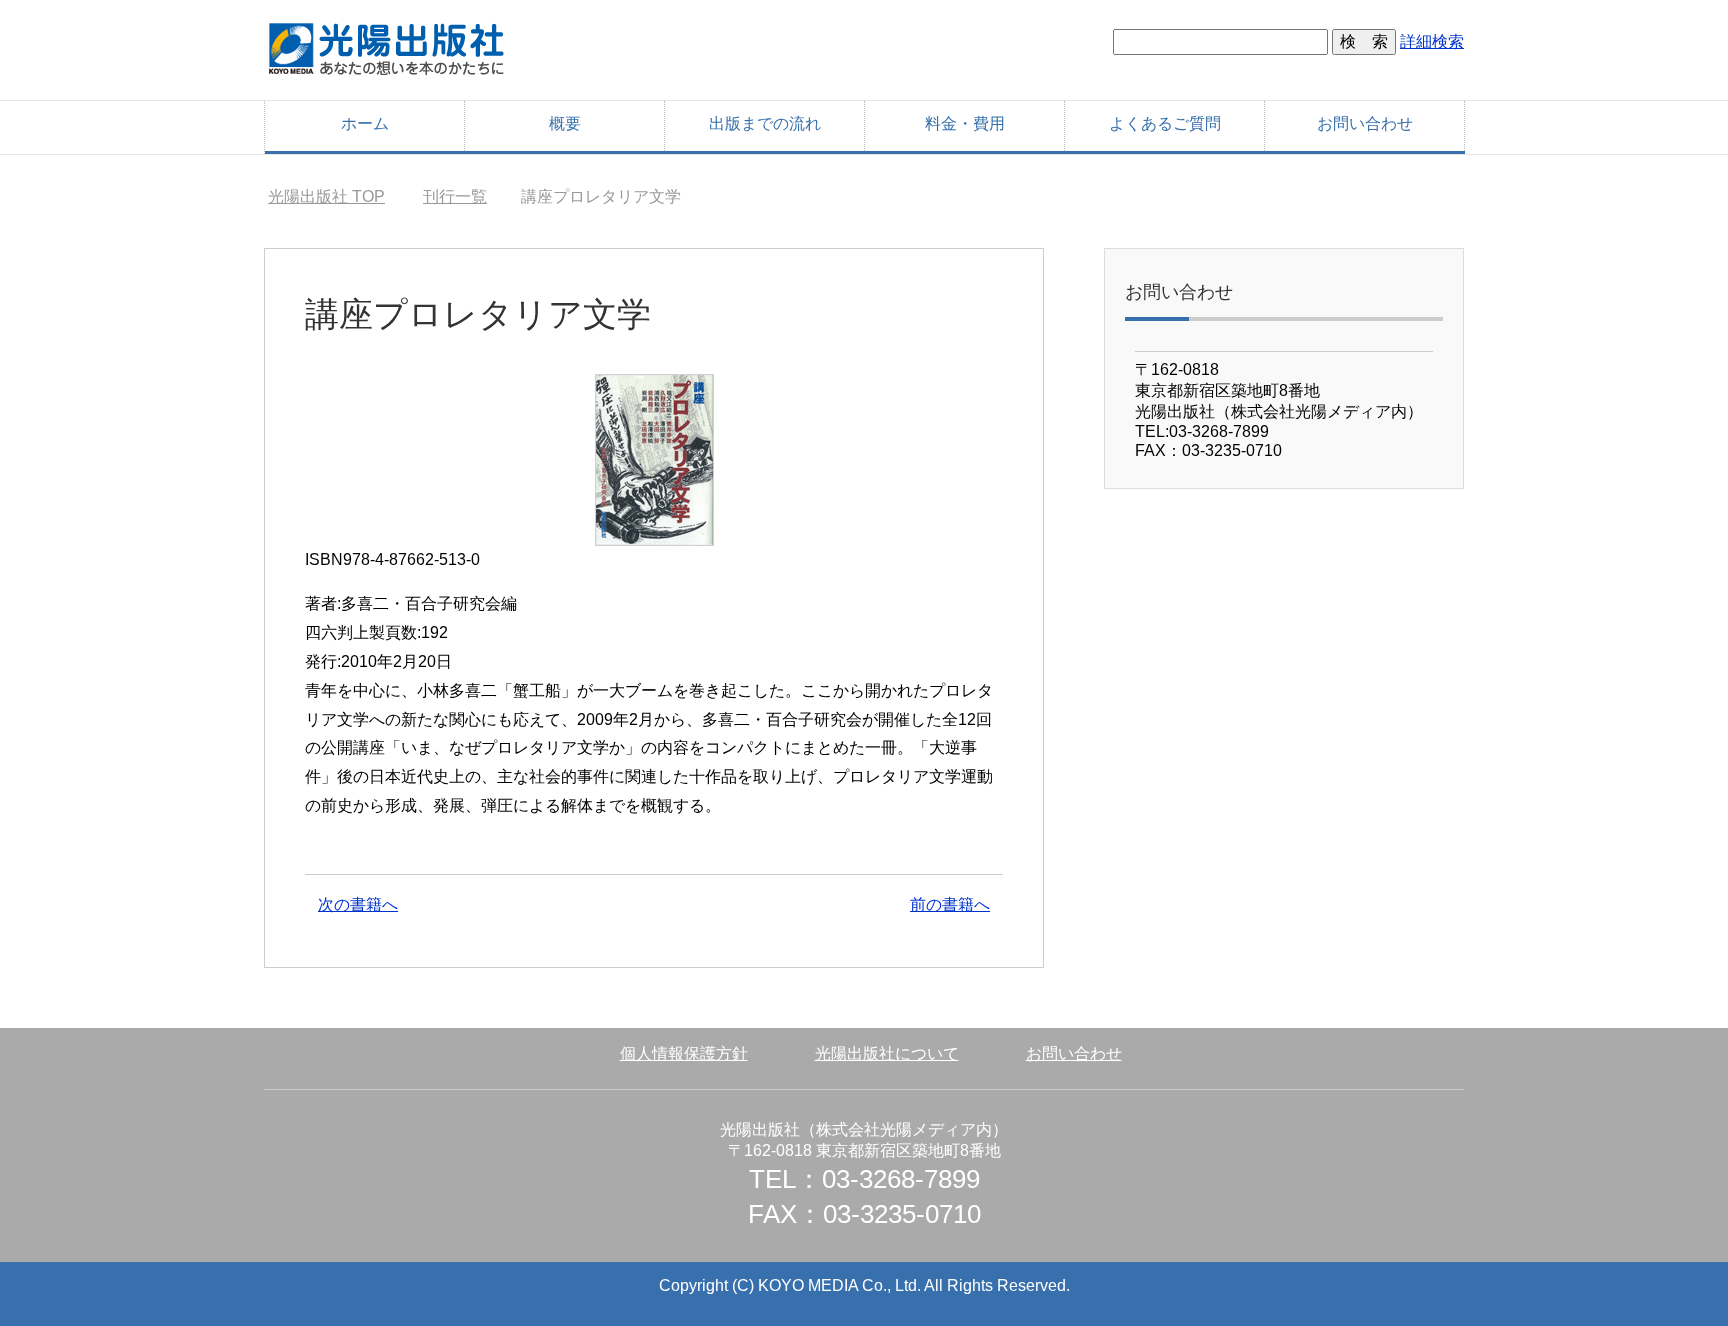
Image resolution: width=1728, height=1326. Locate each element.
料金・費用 (965, 123)
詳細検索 (1432, 41)
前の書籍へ (950, 904)
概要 (565, 123)
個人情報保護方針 (684, 1053)
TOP (326, 196)
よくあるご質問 (1165, 123)
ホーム (365, 123)
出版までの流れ (765, 123)
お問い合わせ (1365, 123)
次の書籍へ (358, 904)
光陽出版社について (887, 1053)
